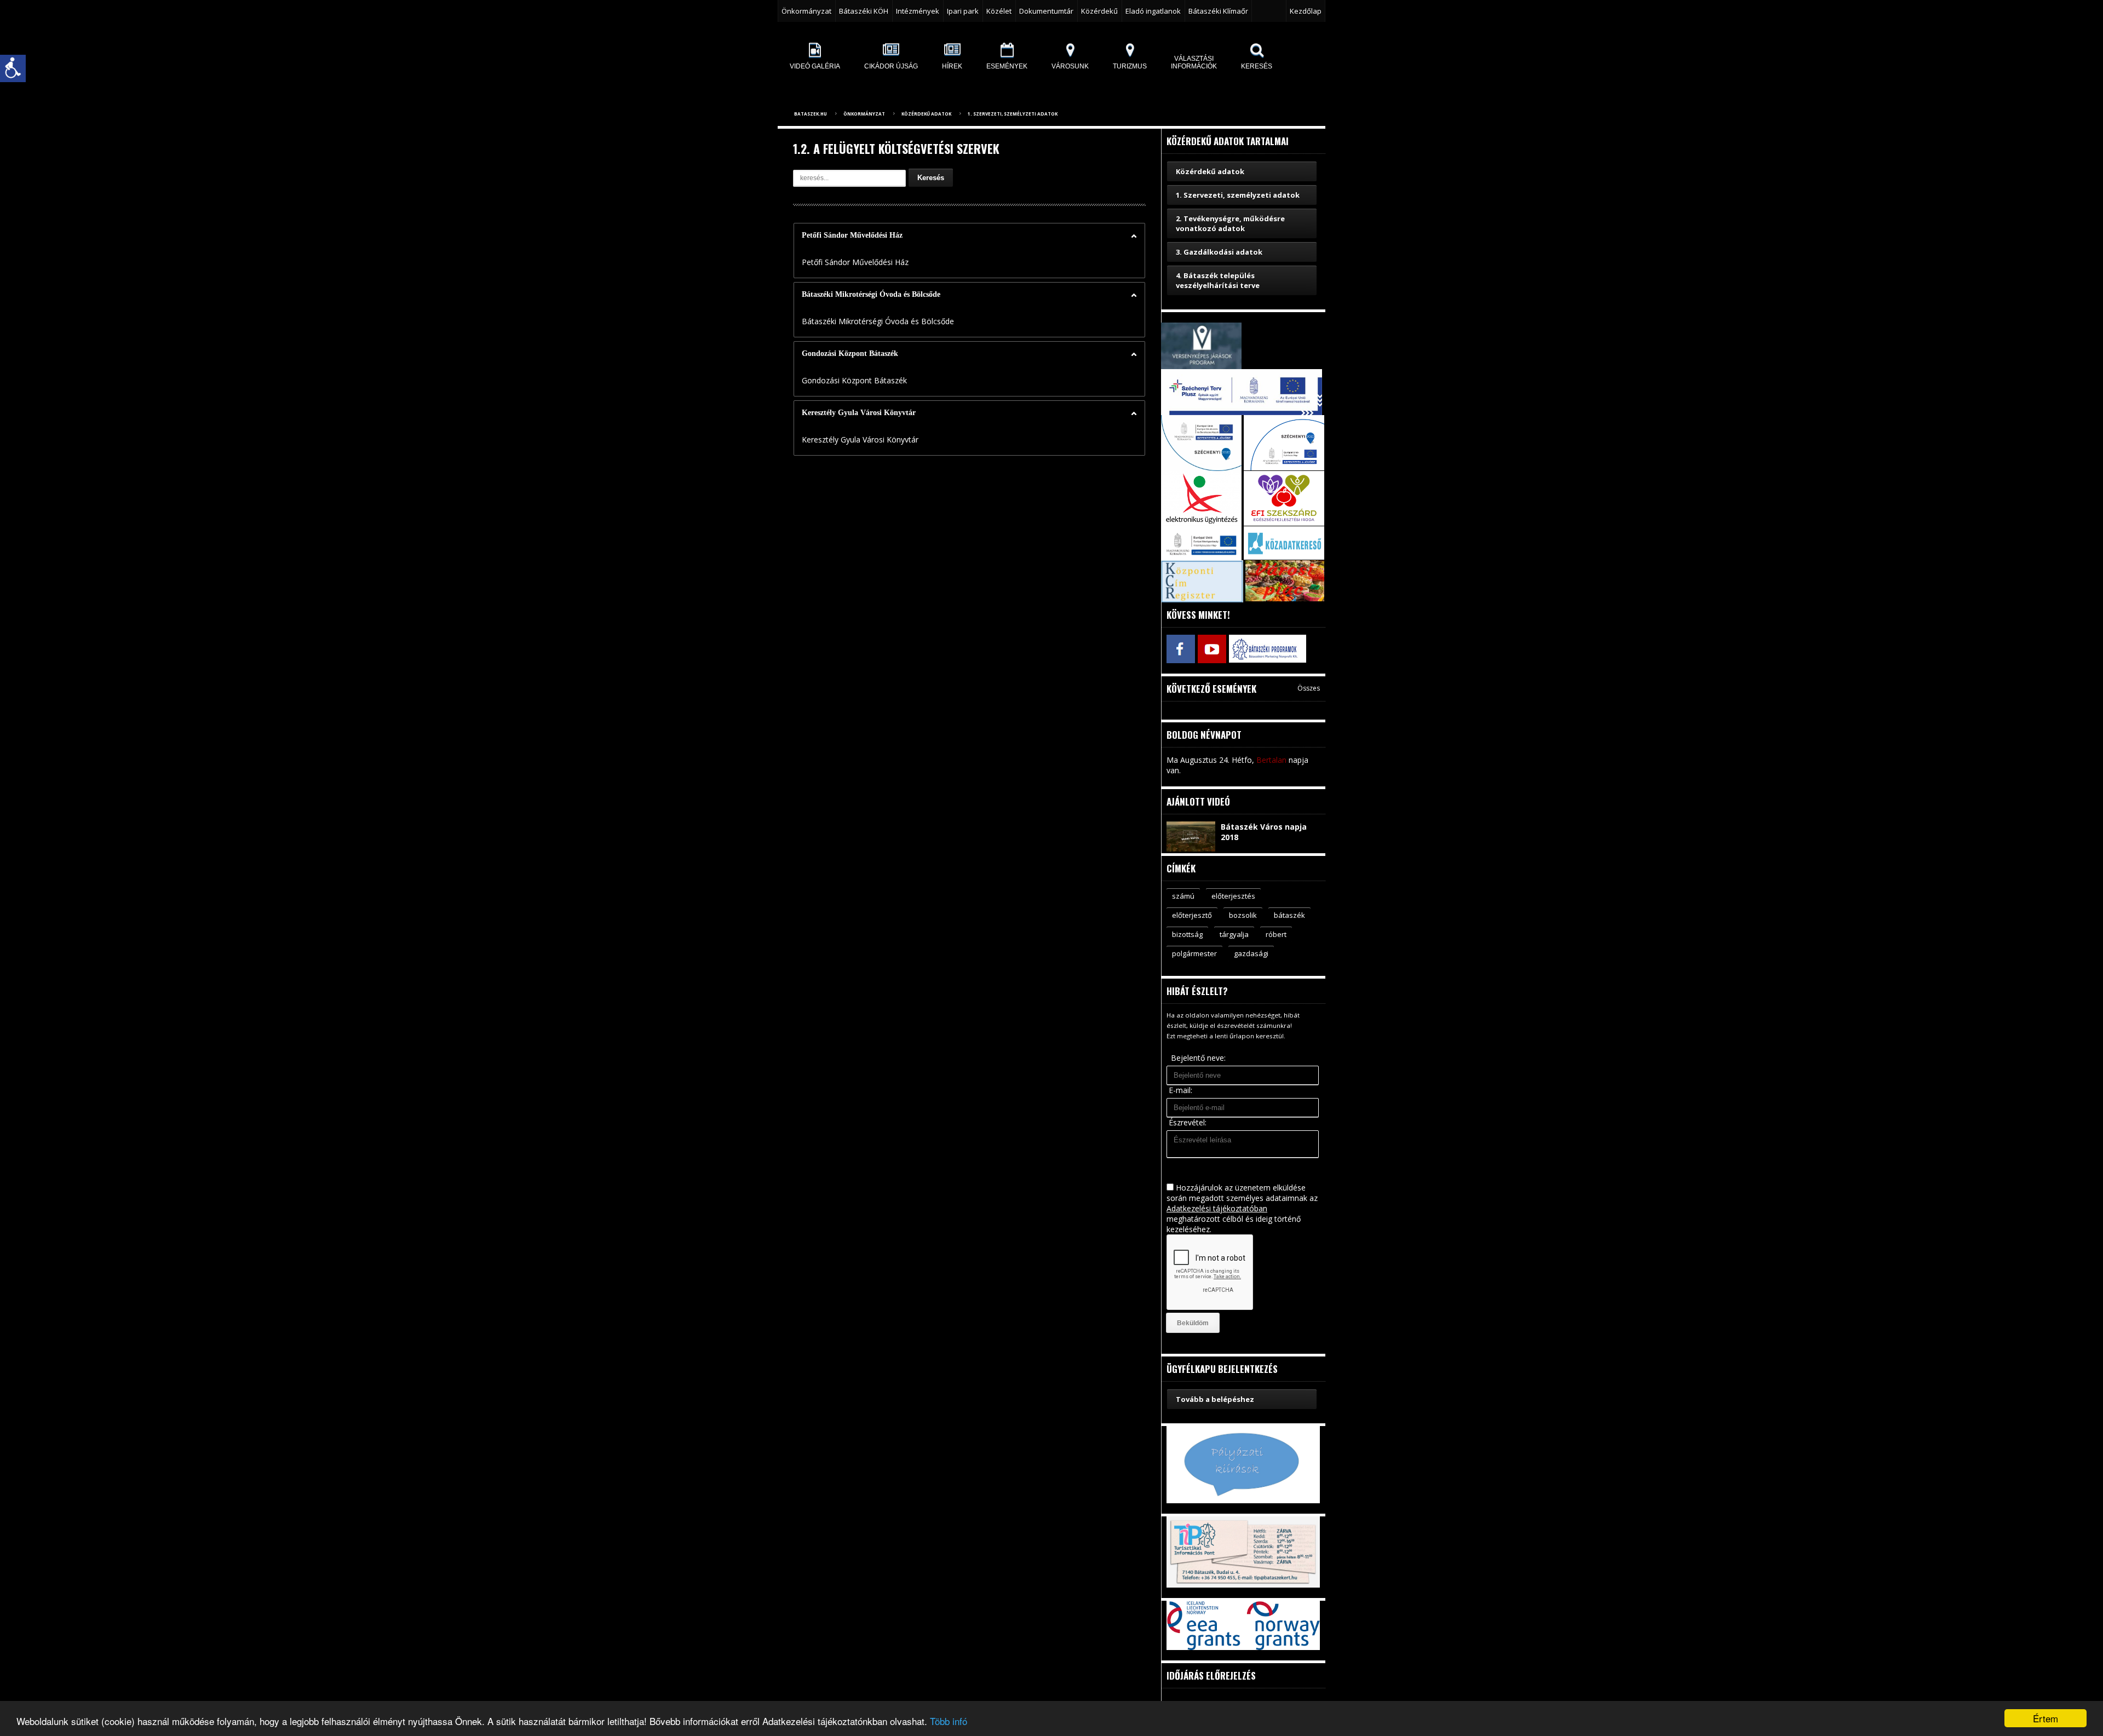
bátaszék (1289, 915)
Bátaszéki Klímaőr (1218, 11)
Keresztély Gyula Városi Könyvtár (859, 413)
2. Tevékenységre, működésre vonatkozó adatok (1230, 223)
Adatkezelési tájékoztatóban (1217, 1208)
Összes (1309, 688)
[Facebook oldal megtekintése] (1180, 649)
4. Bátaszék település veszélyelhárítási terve (1218, 280)
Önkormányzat (864, 114)
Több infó (949, 1721)
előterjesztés (1233, 896)
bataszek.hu (811, 114)
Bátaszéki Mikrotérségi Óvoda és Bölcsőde (871, 294)
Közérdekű (1099, 11)
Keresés (931, 178)
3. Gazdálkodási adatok (1219, 252)
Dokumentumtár (1046, 11)
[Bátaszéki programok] (1243, 649)
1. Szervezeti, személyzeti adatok (1013, 114)
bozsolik (1243, 915)
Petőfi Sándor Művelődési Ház (852, 235)
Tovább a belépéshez (1215, 1399)
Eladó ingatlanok (1153, 11)
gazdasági (1251, 953)
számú (1183, 896)
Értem (2045, 1718)
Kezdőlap (1306, 11)
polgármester (1194, 953)
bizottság (1187, 934)
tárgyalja (1234, 934)
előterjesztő (1192, 915)
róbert (1276, 934)
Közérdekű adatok (926, 114)
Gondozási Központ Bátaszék (850, 353)
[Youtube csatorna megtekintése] (1212, 649)
